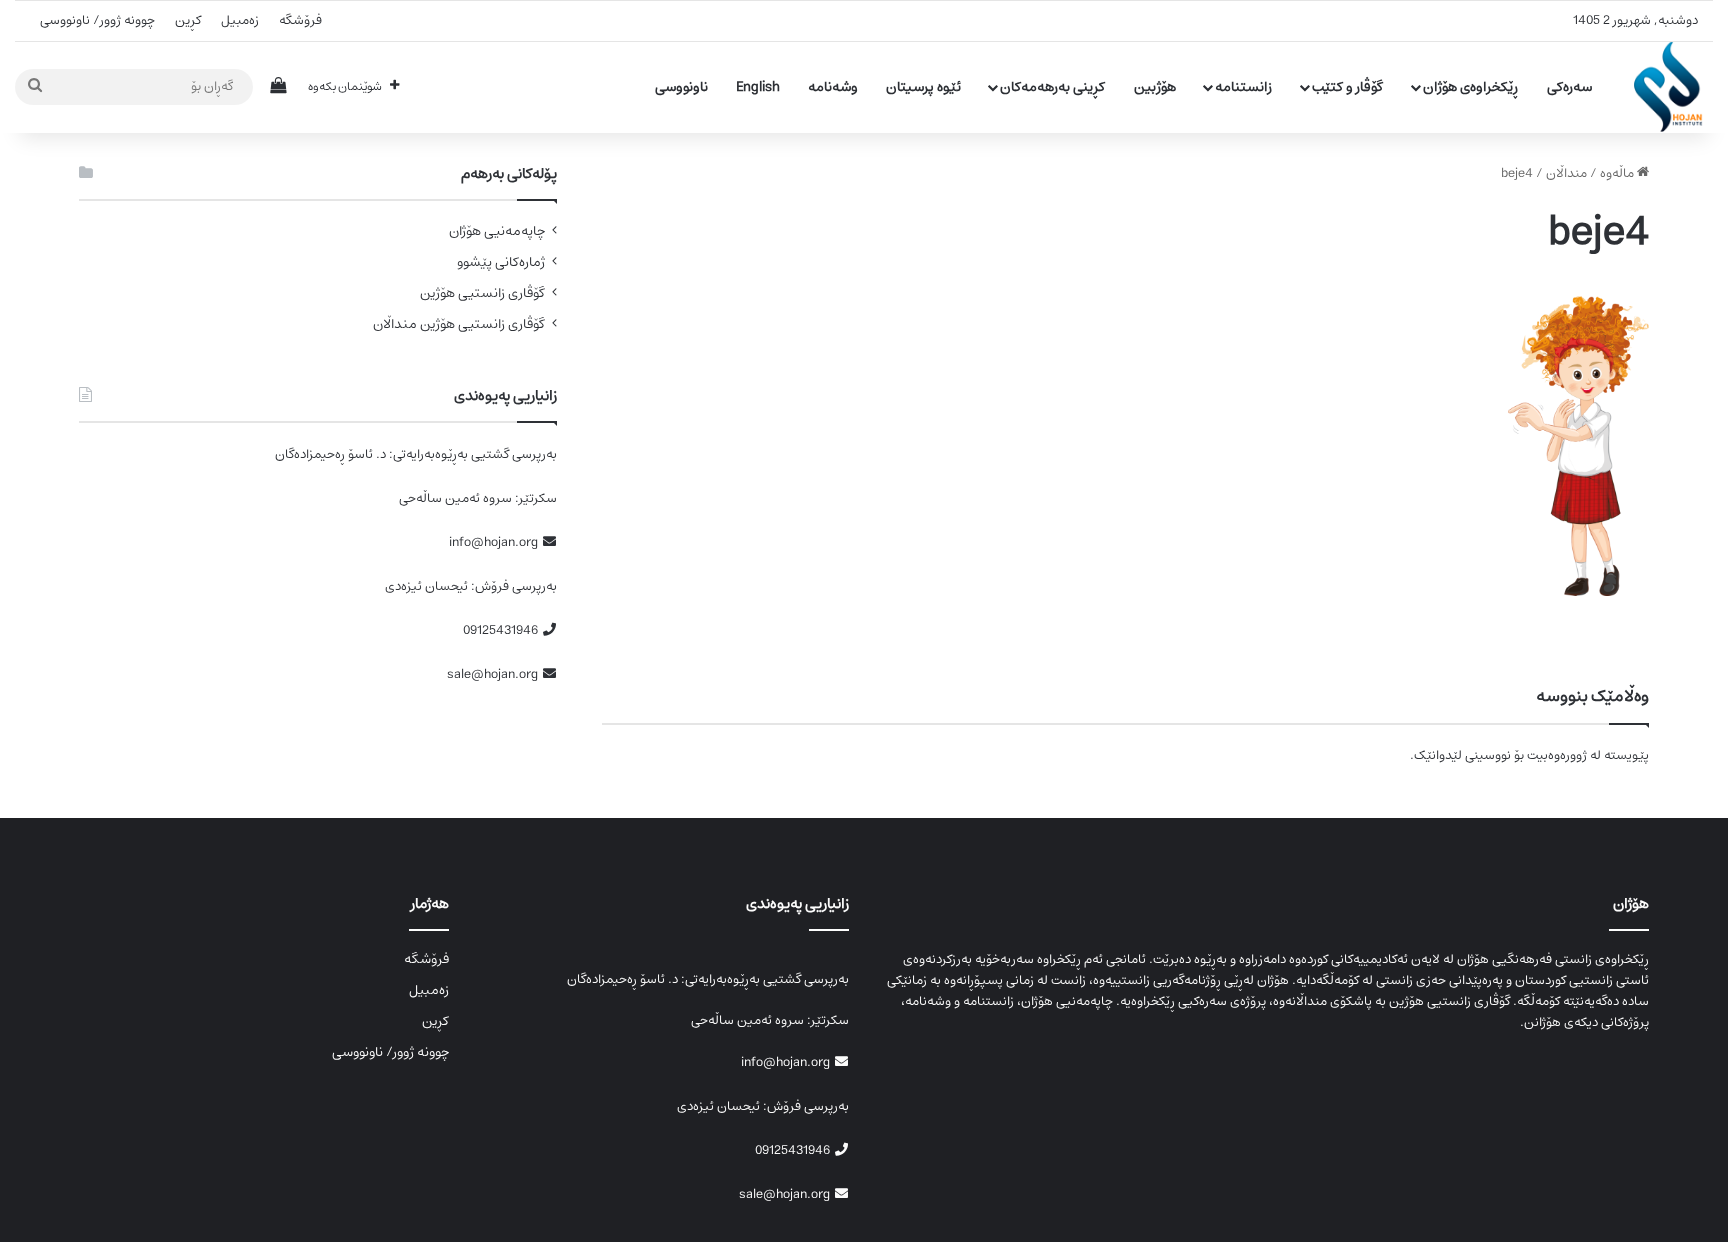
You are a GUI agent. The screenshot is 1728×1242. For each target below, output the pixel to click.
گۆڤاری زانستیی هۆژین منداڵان (459, 324)
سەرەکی (1569, 87)
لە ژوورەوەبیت (1564, 755)
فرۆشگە (300, 20)
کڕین (188, 20)
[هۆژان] (1673, 87)
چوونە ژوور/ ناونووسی (97, 20)
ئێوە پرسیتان (923, 87)
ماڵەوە (1618, 173)
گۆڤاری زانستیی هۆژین (482, 293)
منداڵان (1566, 173)
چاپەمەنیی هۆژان (497, 231)
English (758, 87)
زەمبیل (240, 20)
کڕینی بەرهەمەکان (1052, 87)
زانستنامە (1243, 87)
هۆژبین (1155, 87)
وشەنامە (833, 87)
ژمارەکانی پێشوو (501, 262)
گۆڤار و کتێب (1347, 87)
